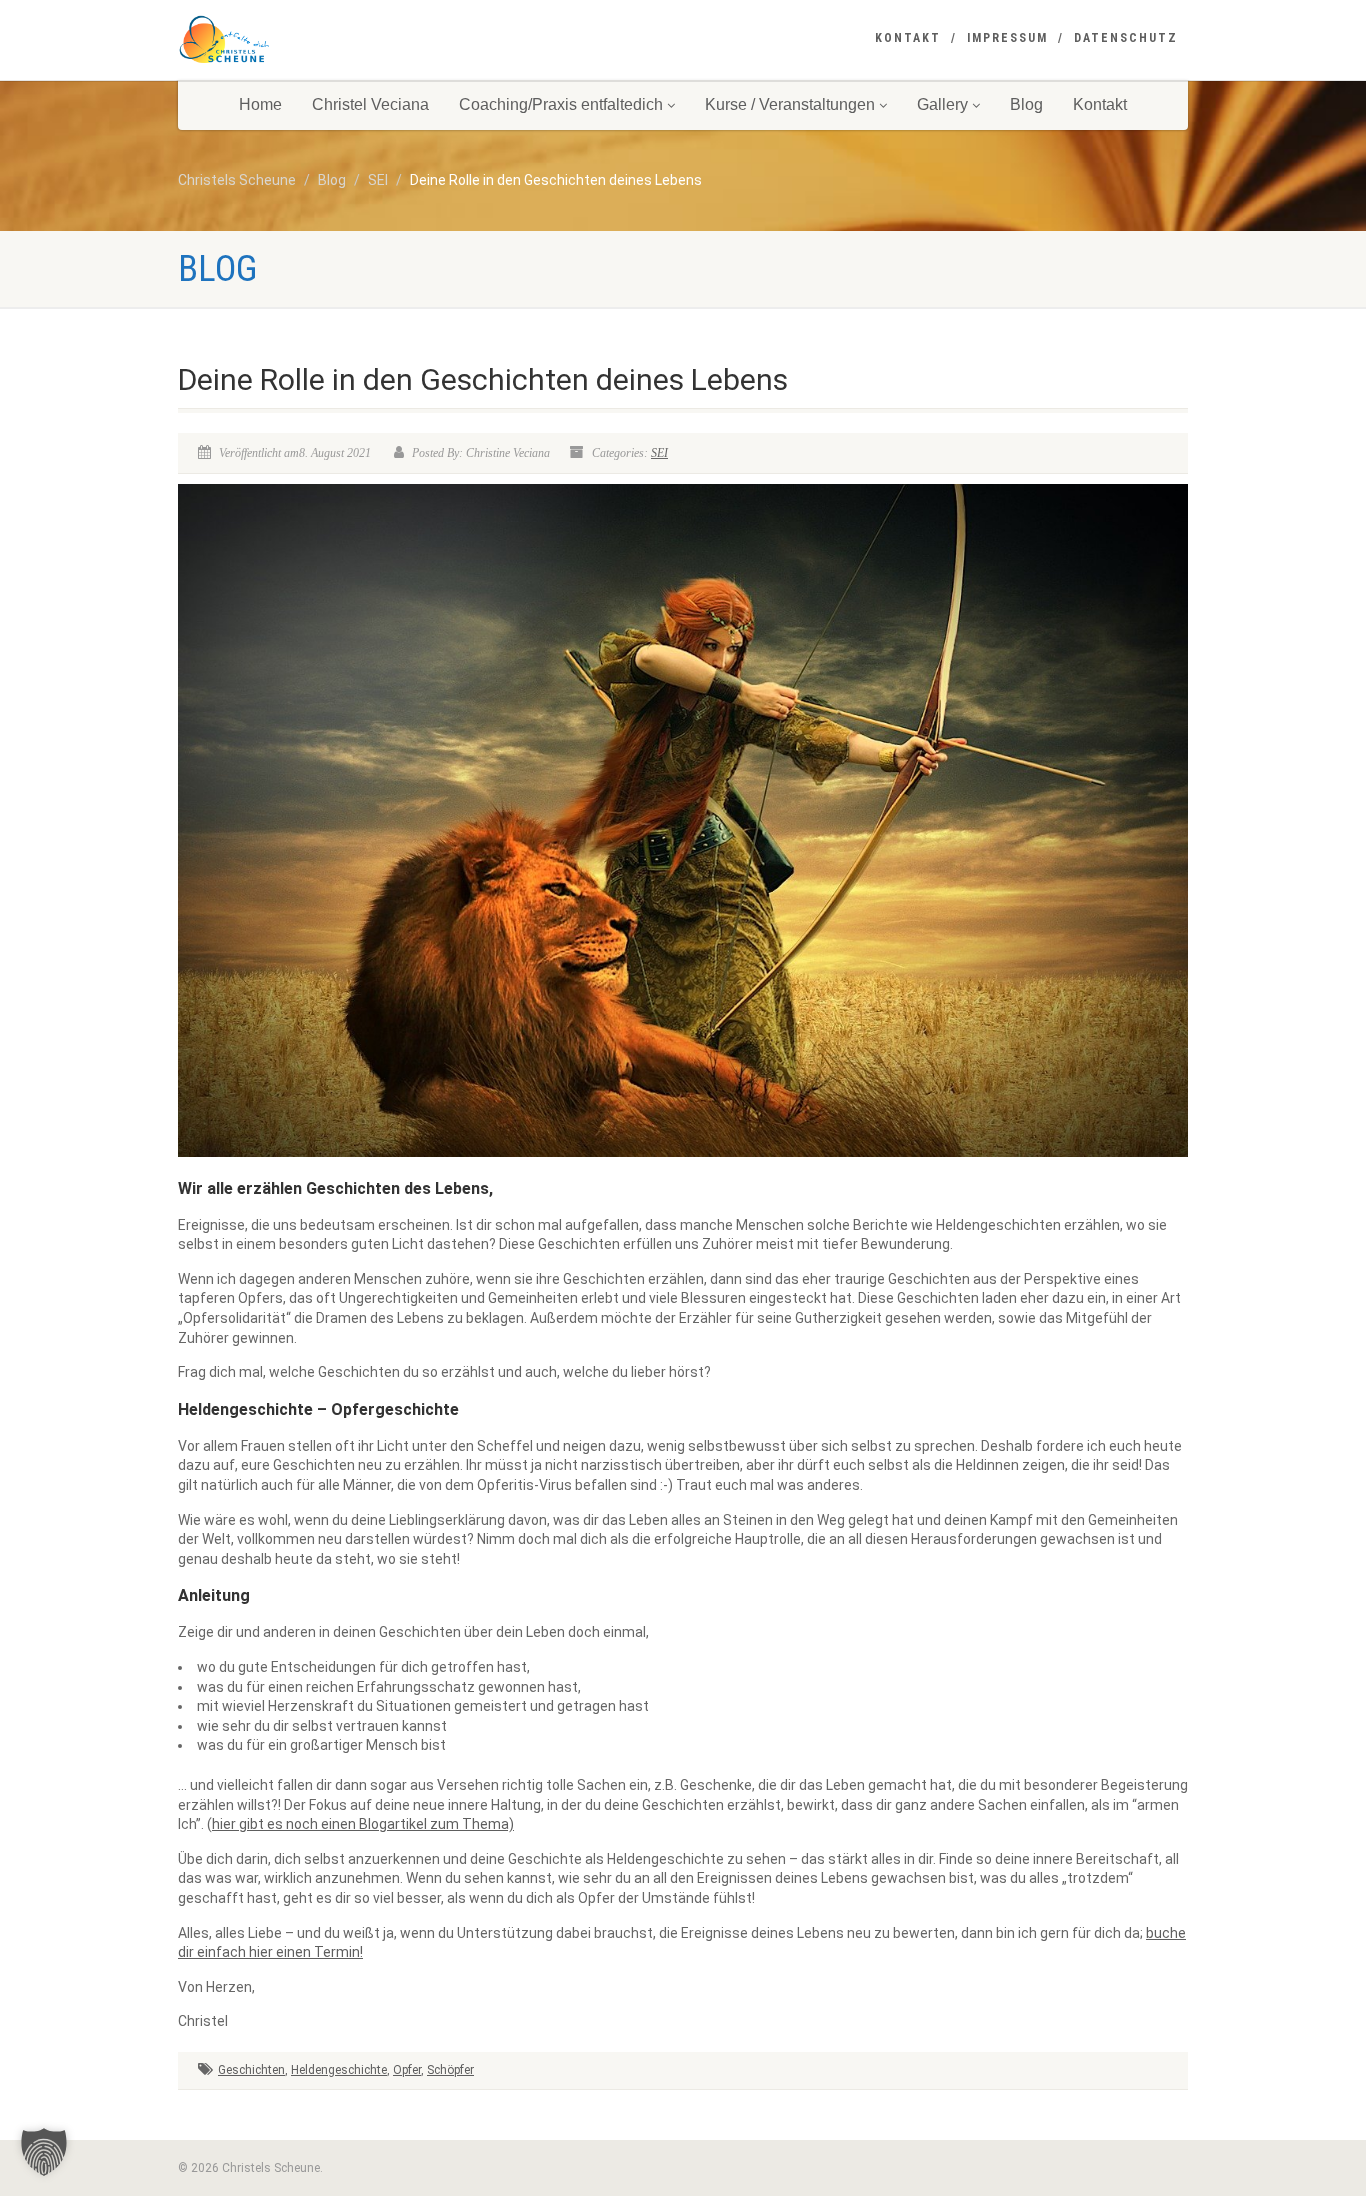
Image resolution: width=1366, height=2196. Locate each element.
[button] (44, 2152)
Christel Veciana (370, 104)
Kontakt (908, 38)
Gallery (942, 104)
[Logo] (336, 40)
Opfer (407, 2070)
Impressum (1007, 38)
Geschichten (251, 2070)
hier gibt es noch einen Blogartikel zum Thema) (363, 1824)
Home (260, 104)
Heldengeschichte (339, 2070)
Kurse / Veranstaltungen (790, 104)
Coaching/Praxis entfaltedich (561, 104)
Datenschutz (1126, 38)
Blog (1026, 104)
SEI (659, 453)
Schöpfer (450, 2070)
